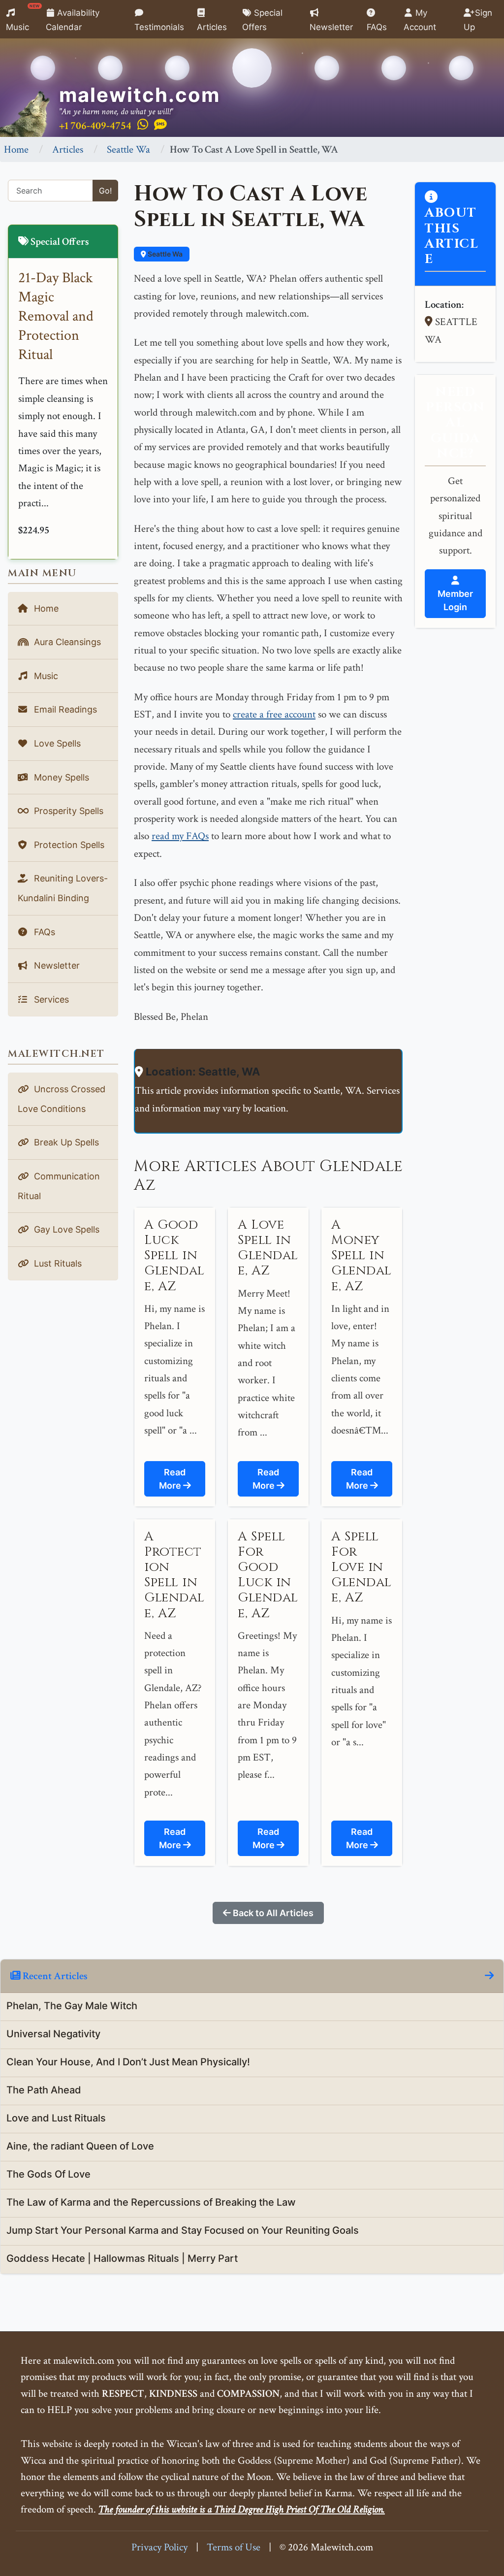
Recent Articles (54, 1976)
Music (23, 18)
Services (50, 999)
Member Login (455, 600)
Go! (105, 191)
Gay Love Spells (65, 1229)
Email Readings (64, 709)
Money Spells (60, 777)
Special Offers (262, 20)
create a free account (274, 714)
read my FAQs (180, 836)
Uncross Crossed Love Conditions (62, 1099)
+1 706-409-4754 (95, 126)
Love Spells (56, 743)
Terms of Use (234, 2547)
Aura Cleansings (66, 642)
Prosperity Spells (67, 811)
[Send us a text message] (160, 125)
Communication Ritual (59, 1186)
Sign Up (478, 20)
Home (16, 149)
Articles (212, 27)
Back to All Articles (272, 1913)
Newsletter (331, 27)
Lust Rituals (57, 1263)
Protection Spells (68, 845)
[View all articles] (489, 1976)
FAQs (377, 27)
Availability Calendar (73, 20)
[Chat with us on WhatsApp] (143, 125)
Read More (173, 1479)
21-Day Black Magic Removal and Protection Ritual (56, 316)
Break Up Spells (65, 1142)
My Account (420, 20)
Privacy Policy (159, 2547)
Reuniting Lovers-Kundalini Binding (63, 888)
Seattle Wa (128, 149)
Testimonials (159, 27)
